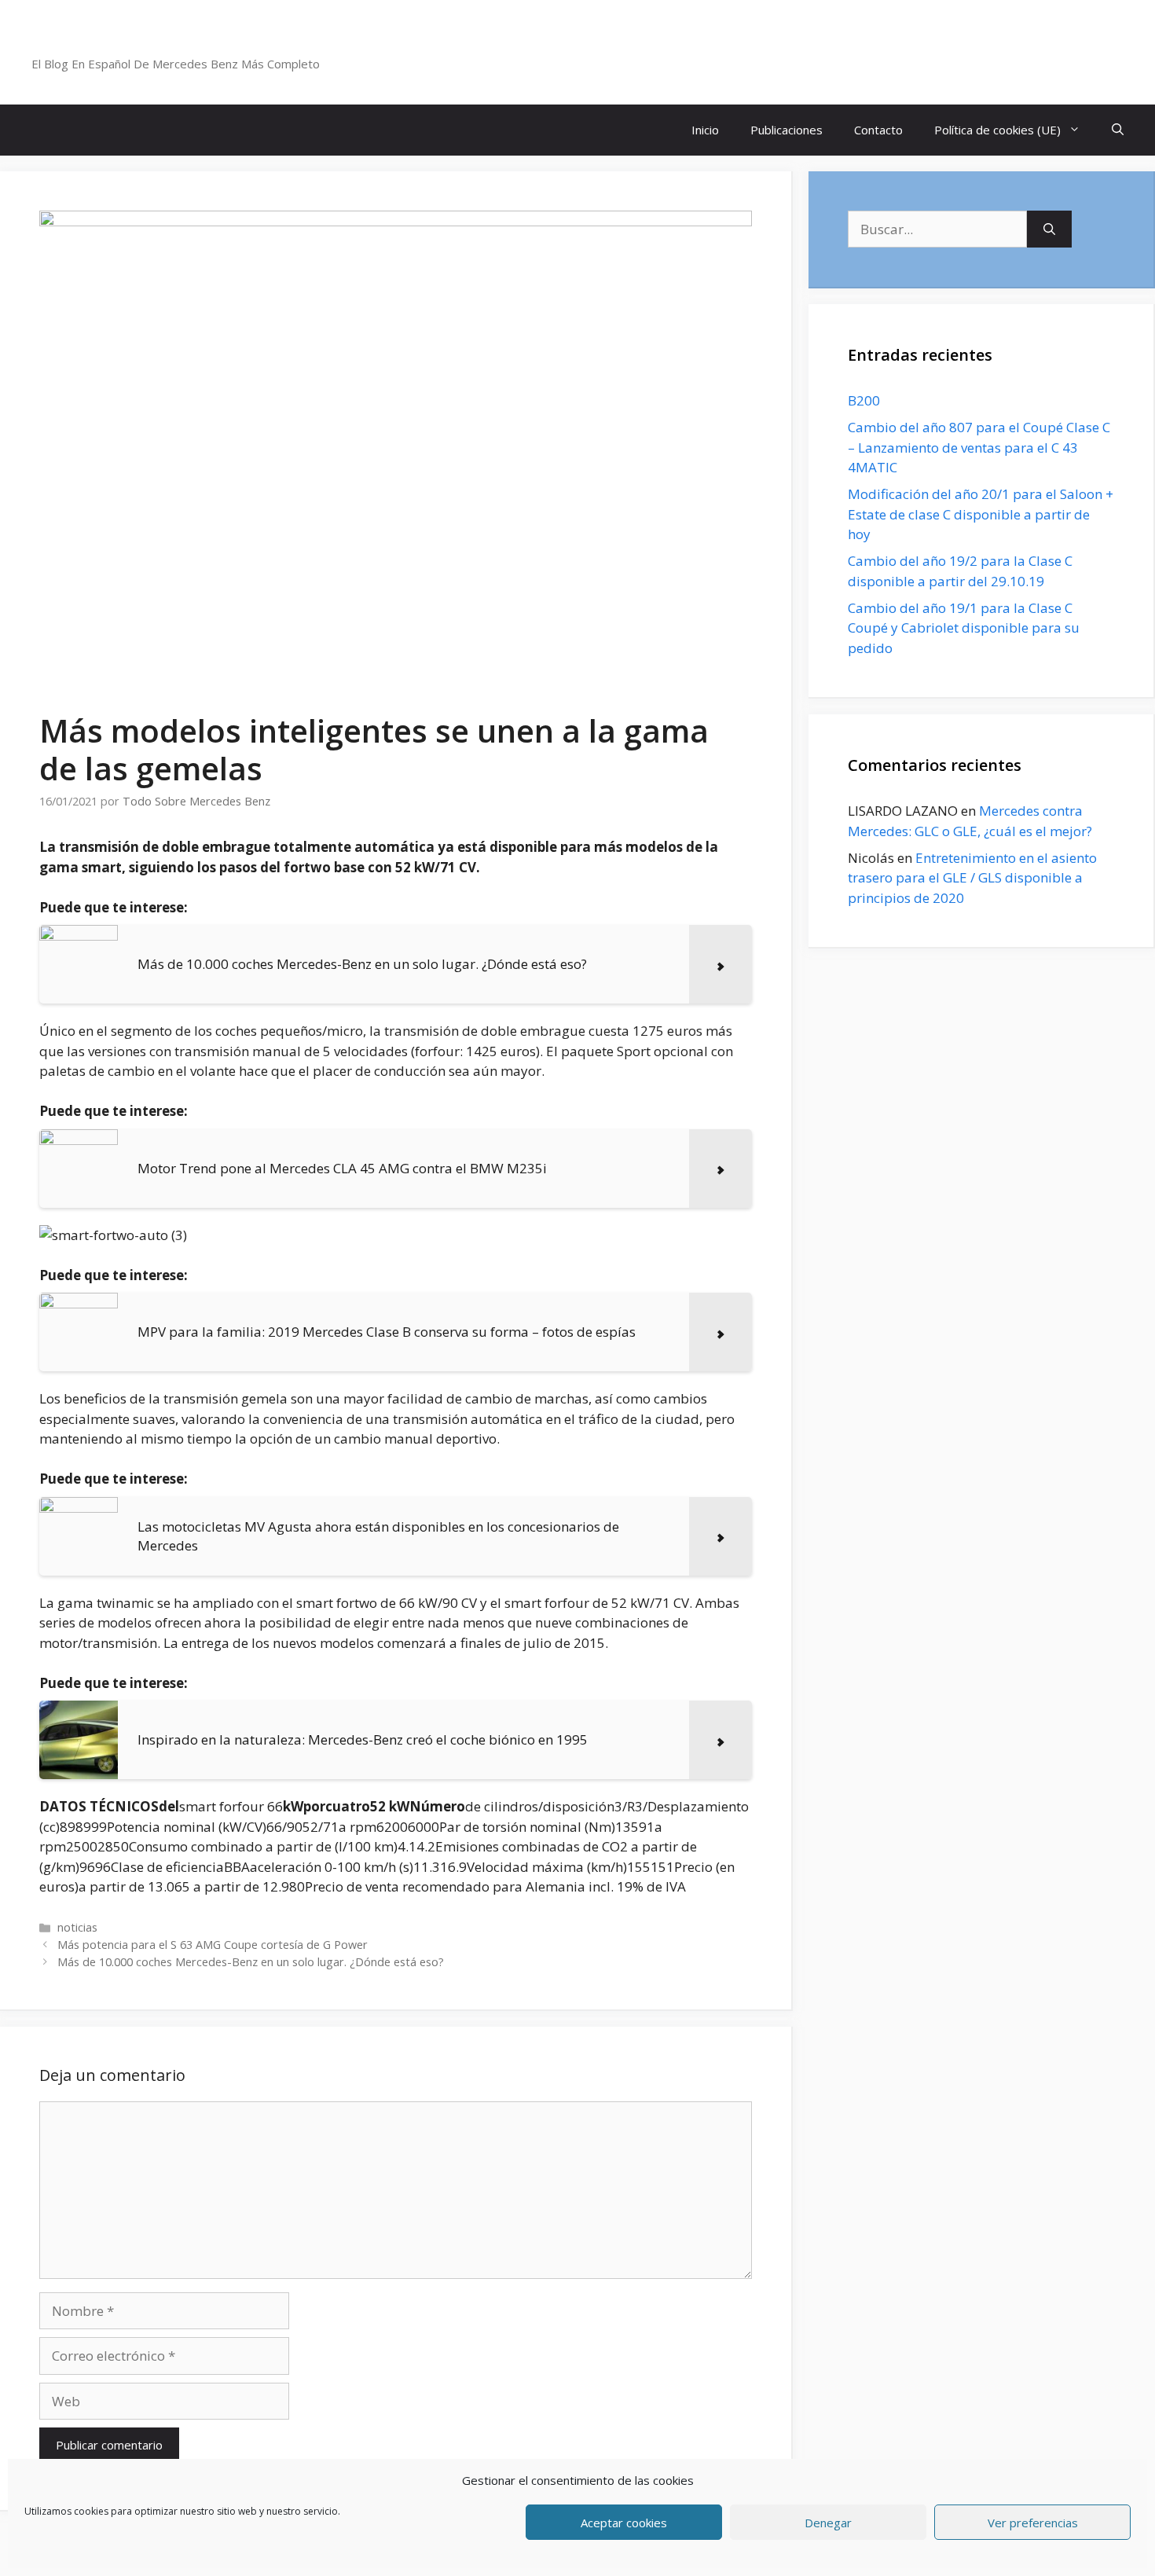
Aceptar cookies (624, 2523)
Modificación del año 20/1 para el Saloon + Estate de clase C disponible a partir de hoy (981, 514)
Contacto (878, 130)
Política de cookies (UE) (997, 130)
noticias (77, 1927)
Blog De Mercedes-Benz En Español (202, 43)
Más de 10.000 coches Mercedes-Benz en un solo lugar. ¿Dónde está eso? (251, 1962)
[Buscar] (1049, 229)
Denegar (828, 2523)
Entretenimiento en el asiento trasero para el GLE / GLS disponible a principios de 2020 (972, 878)
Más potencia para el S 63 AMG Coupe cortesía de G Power (213, 1945)
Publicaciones (786, 130)
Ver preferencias (1033, 2523)
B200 (864, 400)
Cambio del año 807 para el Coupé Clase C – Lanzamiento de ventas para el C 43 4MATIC (979, 447)
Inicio (705, 130)
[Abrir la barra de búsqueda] (1118, 130)
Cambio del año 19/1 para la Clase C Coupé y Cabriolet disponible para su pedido (964, 628)
